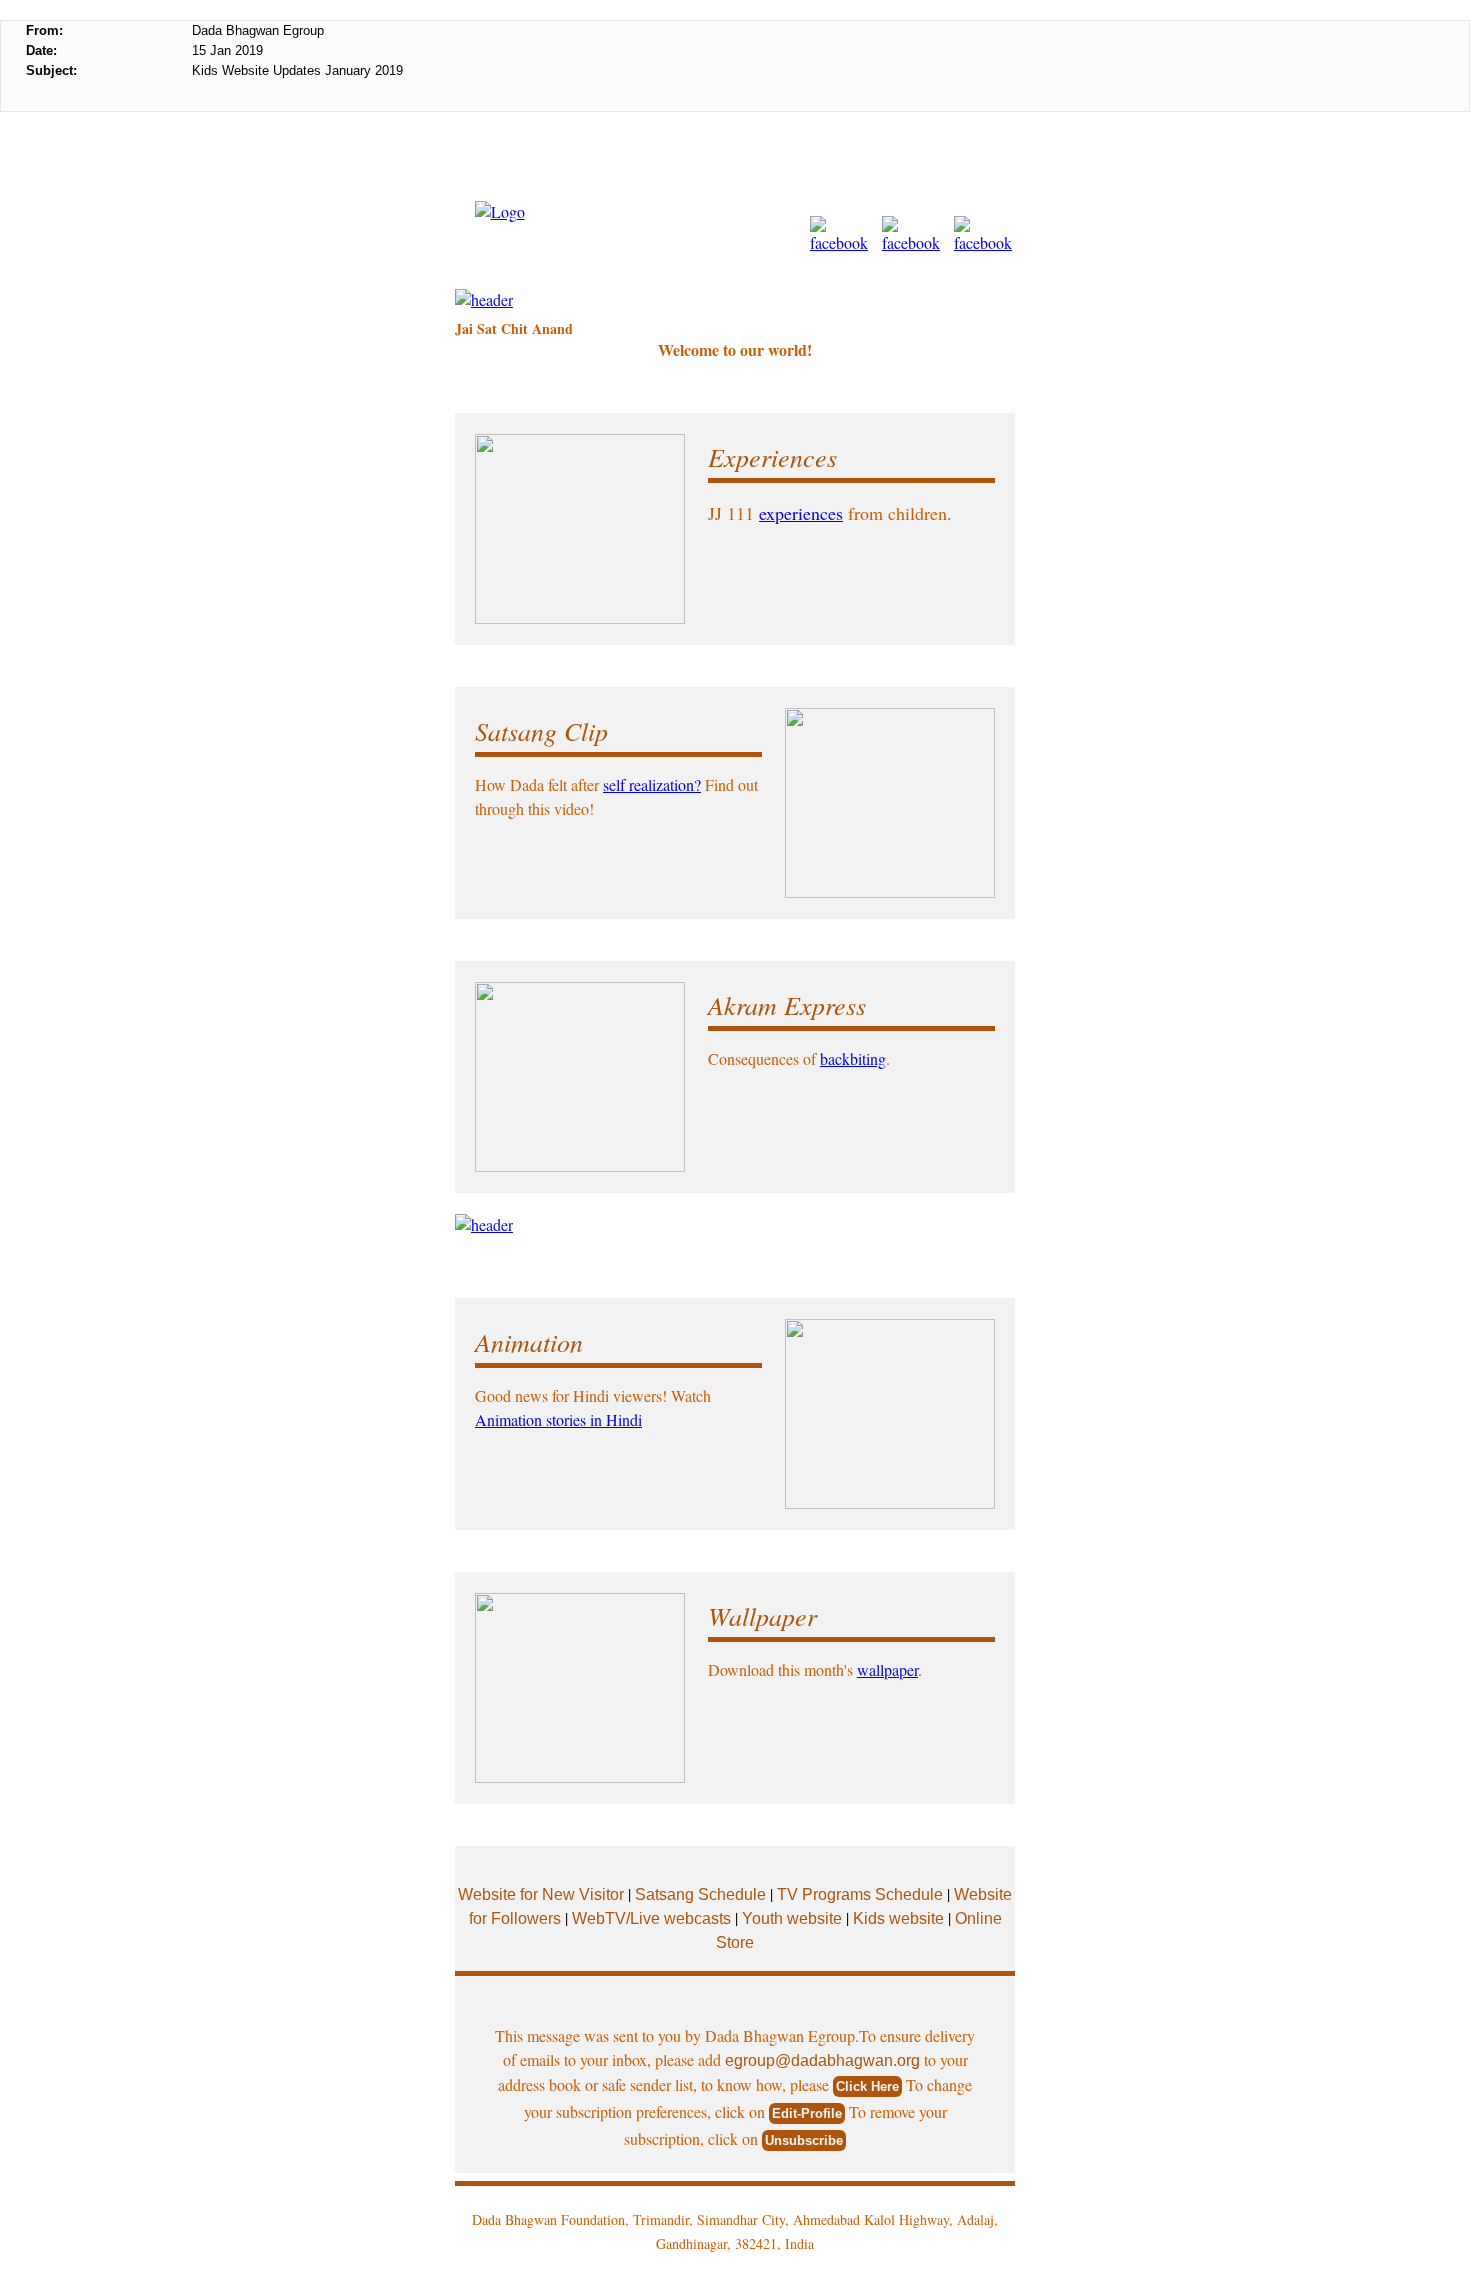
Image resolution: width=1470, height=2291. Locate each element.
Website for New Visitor (541, 1894)
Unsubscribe (804, 2140)
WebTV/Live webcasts (653, 1918)
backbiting (853, 1058)
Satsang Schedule (702, 1894)
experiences (801, 513)
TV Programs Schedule (862, 1894)
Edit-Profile (807, 2113)
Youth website (792, 1918)
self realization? (652, 784)
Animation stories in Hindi (558, 1419)
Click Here (867, 2086)
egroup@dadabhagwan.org (822, 2060)
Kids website (898, 1918)
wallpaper (887, 1669)
